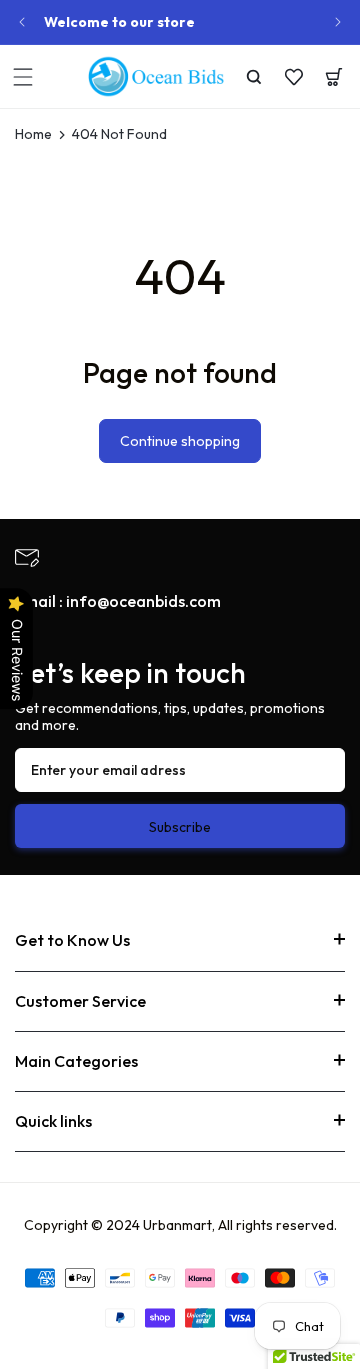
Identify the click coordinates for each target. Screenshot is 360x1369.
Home (33, 134)
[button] (23, 77)
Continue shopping (180, 441)
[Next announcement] (338, 22)
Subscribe (180, 827)
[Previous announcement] (22, 22)
